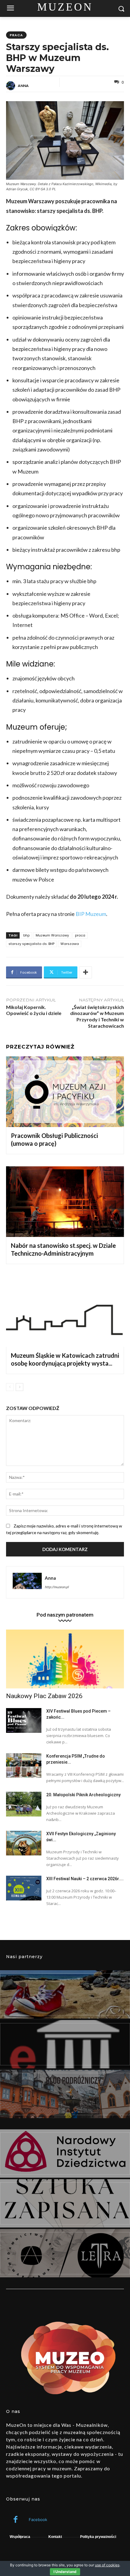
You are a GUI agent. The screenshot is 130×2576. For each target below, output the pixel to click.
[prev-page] (10, 1387)
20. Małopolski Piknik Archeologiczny (83, 1795)
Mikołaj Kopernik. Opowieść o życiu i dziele (34, 1010)
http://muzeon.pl (57, 1587)
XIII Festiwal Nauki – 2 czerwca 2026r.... (85, 1879)
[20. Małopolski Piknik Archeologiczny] (24, 1804)
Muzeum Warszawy (52, 935)
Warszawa (70, 944)
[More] (86, 972)
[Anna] (11, 86)
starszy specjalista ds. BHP (31, 944)
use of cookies (107, 2565)
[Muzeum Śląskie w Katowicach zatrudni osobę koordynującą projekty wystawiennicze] (65, 1312)
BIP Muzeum (91, 914)
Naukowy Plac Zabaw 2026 (44, 1696)
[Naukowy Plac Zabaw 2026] (65, 1659)
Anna (23, 86)
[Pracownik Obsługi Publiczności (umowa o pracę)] (65, 1092)
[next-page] (19, 1387)
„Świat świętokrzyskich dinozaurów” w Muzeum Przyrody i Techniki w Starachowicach (97, 1016)
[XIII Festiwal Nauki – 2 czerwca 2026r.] (24, 1888)
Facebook (38, 2520)
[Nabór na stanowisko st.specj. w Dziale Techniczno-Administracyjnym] (65, 1202)
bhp (26, 935)
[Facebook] (16, 2520)
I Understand (65, 2572)
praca (16, 35)
